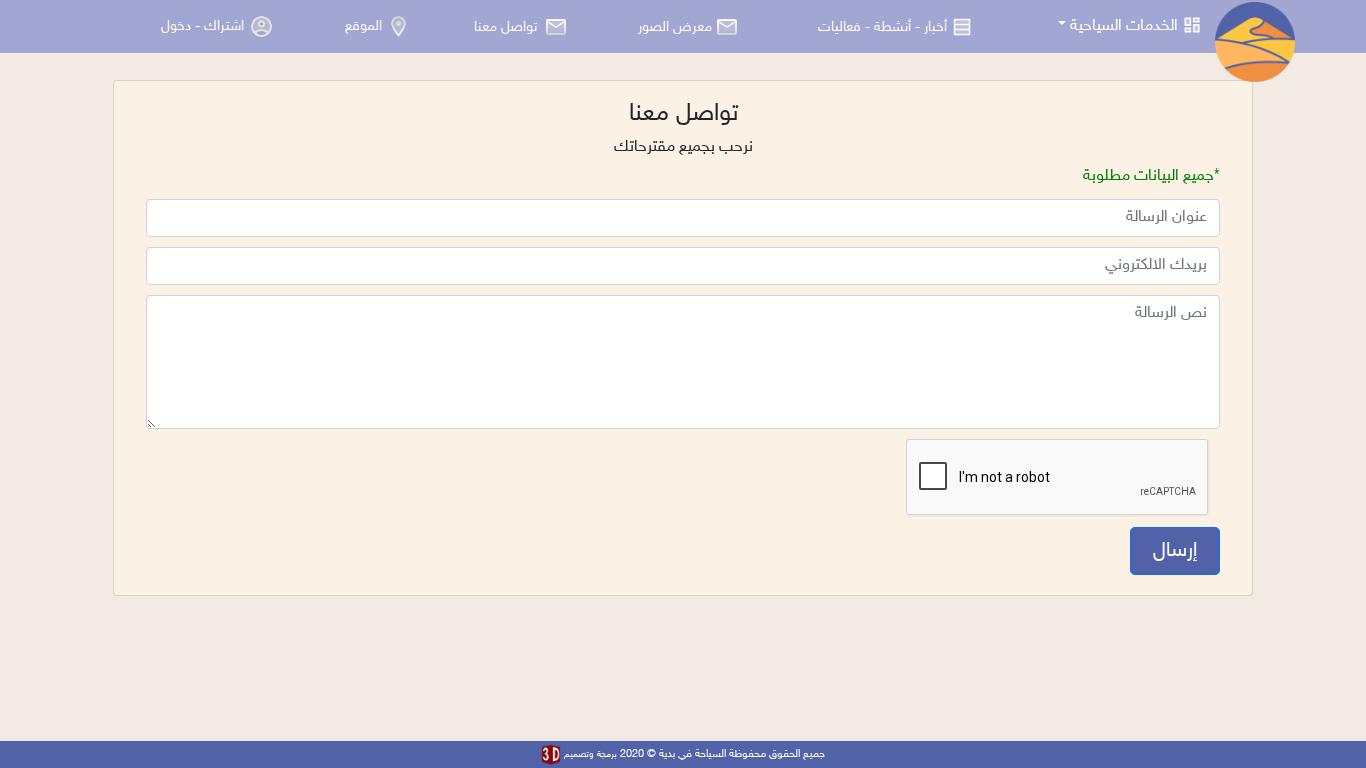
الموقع (365, 26)
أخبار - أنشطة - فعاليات (882, 26)
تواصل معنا (507, 26)
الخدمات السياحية (1124, 26)
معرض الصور (675, 26)
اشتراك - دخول (202, 26)
